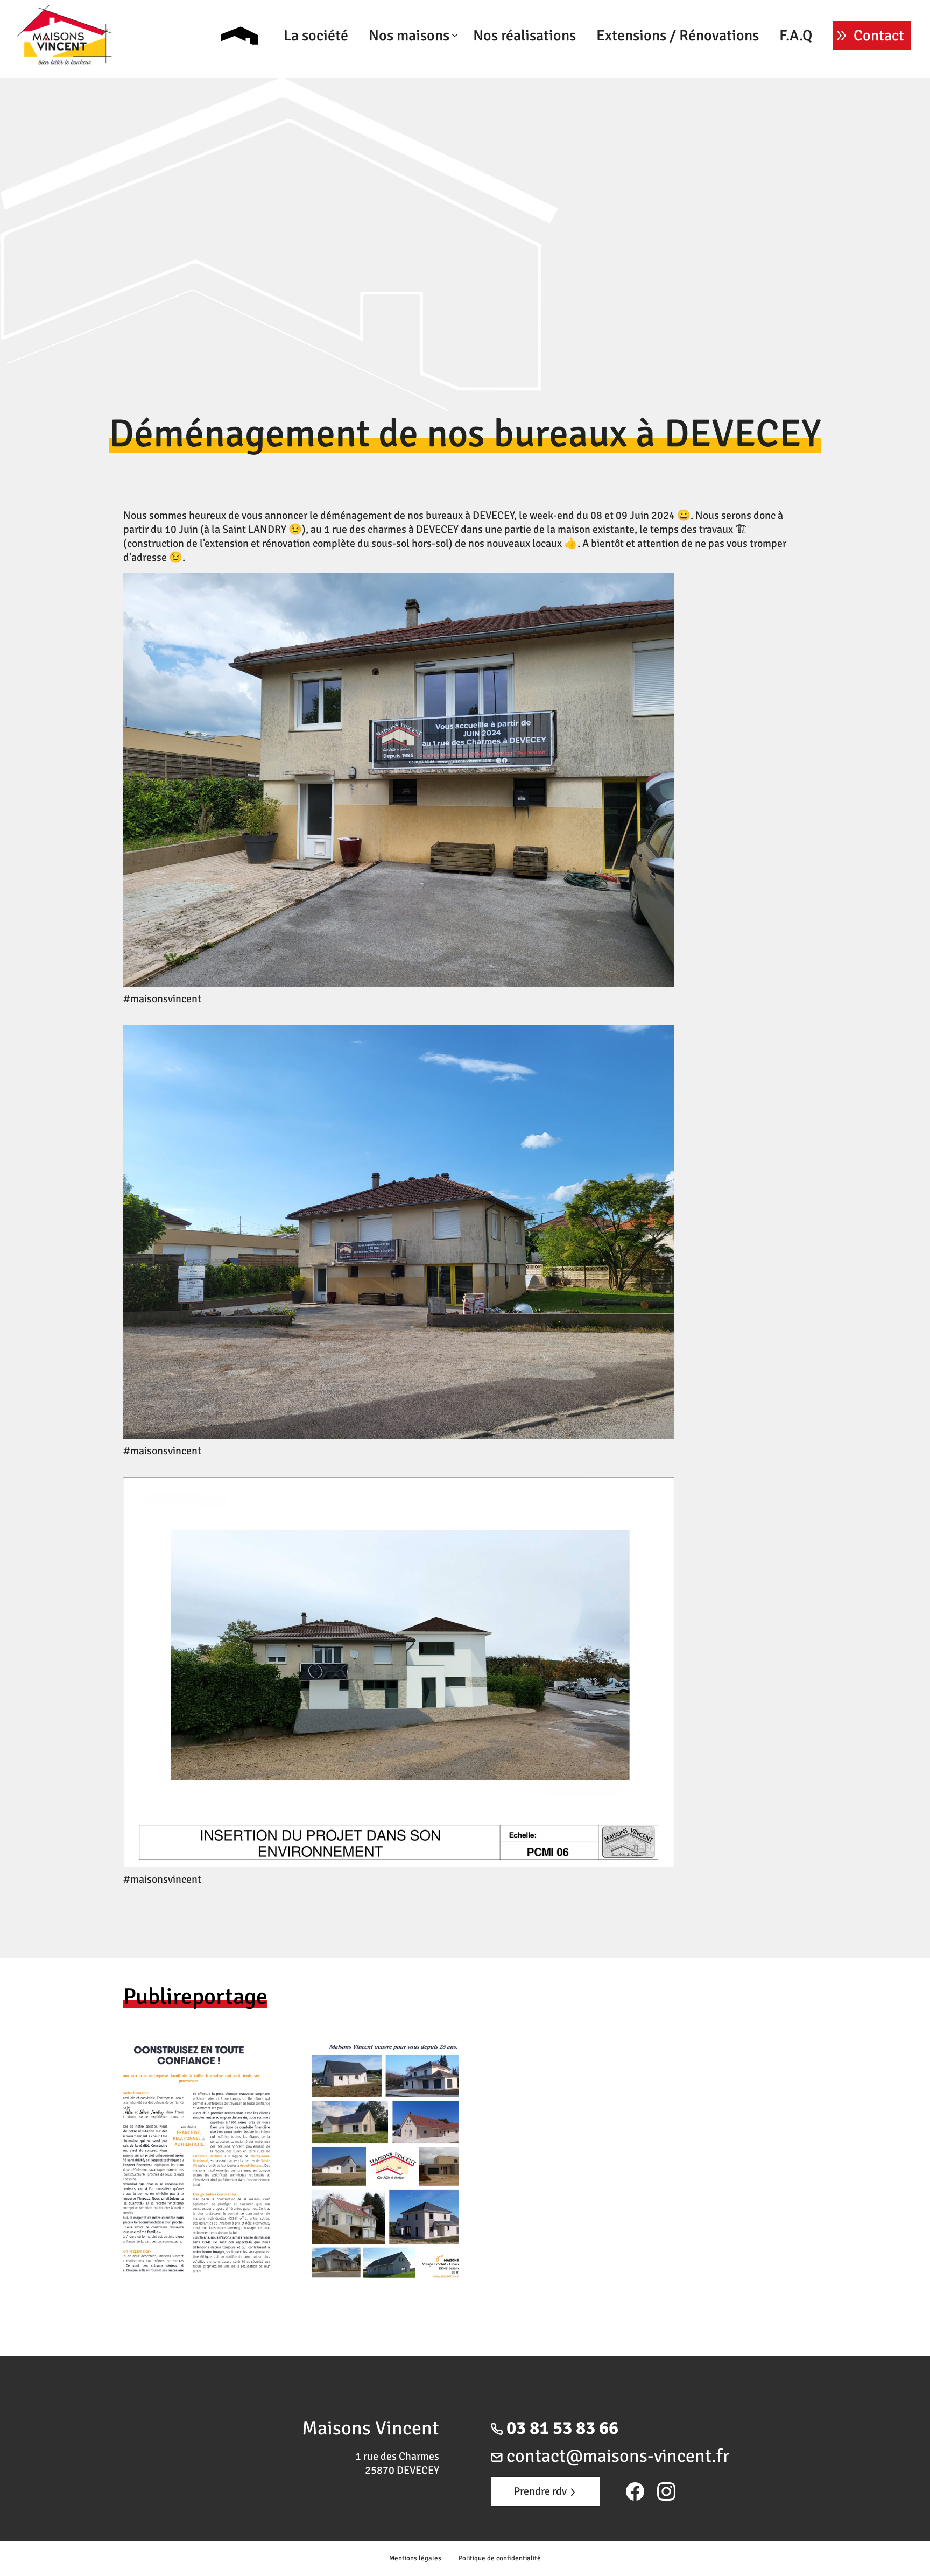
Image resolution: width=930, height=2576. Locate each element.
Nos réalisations (524, 36)
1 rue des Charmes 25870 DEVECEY (397, 2463)
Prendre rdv (541, 2491)
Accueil (239, 36)
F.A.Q (796, 36)
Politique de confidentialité (500, 2558)
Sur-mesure (432, 70)
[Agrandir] (660, 587)
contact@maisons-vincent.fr (616, 2456)
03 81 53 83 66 (561, 2428)
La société (316, 36)
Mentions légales (415, 2558)
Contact (879, 36)
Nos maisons (409, 36)
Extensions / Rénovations (678, 36)
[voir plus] (291, 2159)
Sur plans (436, 56)
